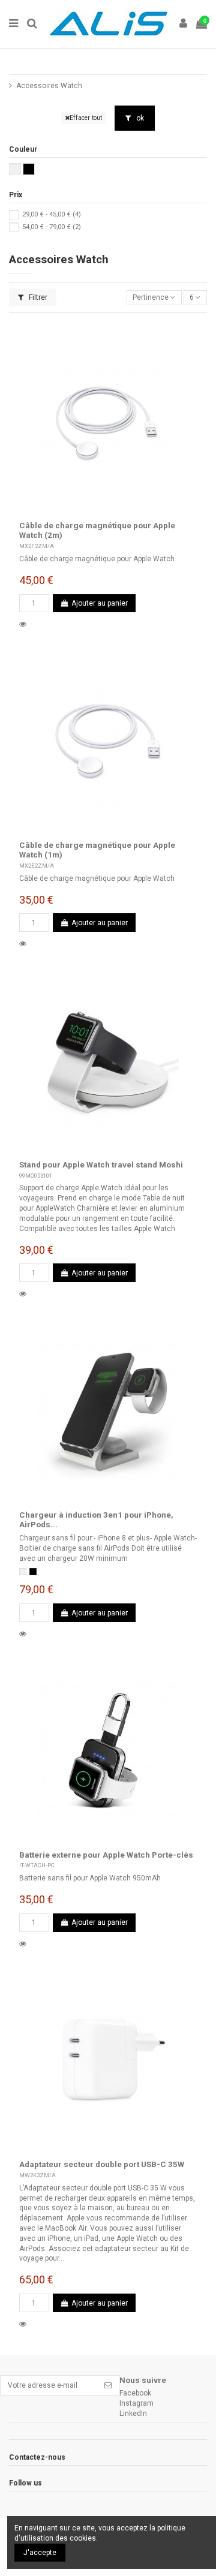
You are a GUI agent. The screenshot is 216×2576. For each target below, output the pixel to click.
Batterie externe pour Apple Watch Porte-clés (106, 1855)
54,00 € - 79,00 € (52, 227)
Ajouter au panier (100, 603)
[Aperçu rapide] (25, 624)
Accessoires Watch (49, 86)
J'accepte (40, 2553)
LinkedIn (133, 2414)
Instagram (136, 2403)
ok (139, 118)
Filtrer (37, 297)
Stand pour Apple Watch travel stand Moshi (101, 1164)
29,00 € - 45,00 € (52, 214)
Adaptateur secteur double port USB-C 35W (102, 2164)
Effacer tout (86, 118)
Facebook (135, 2393)
